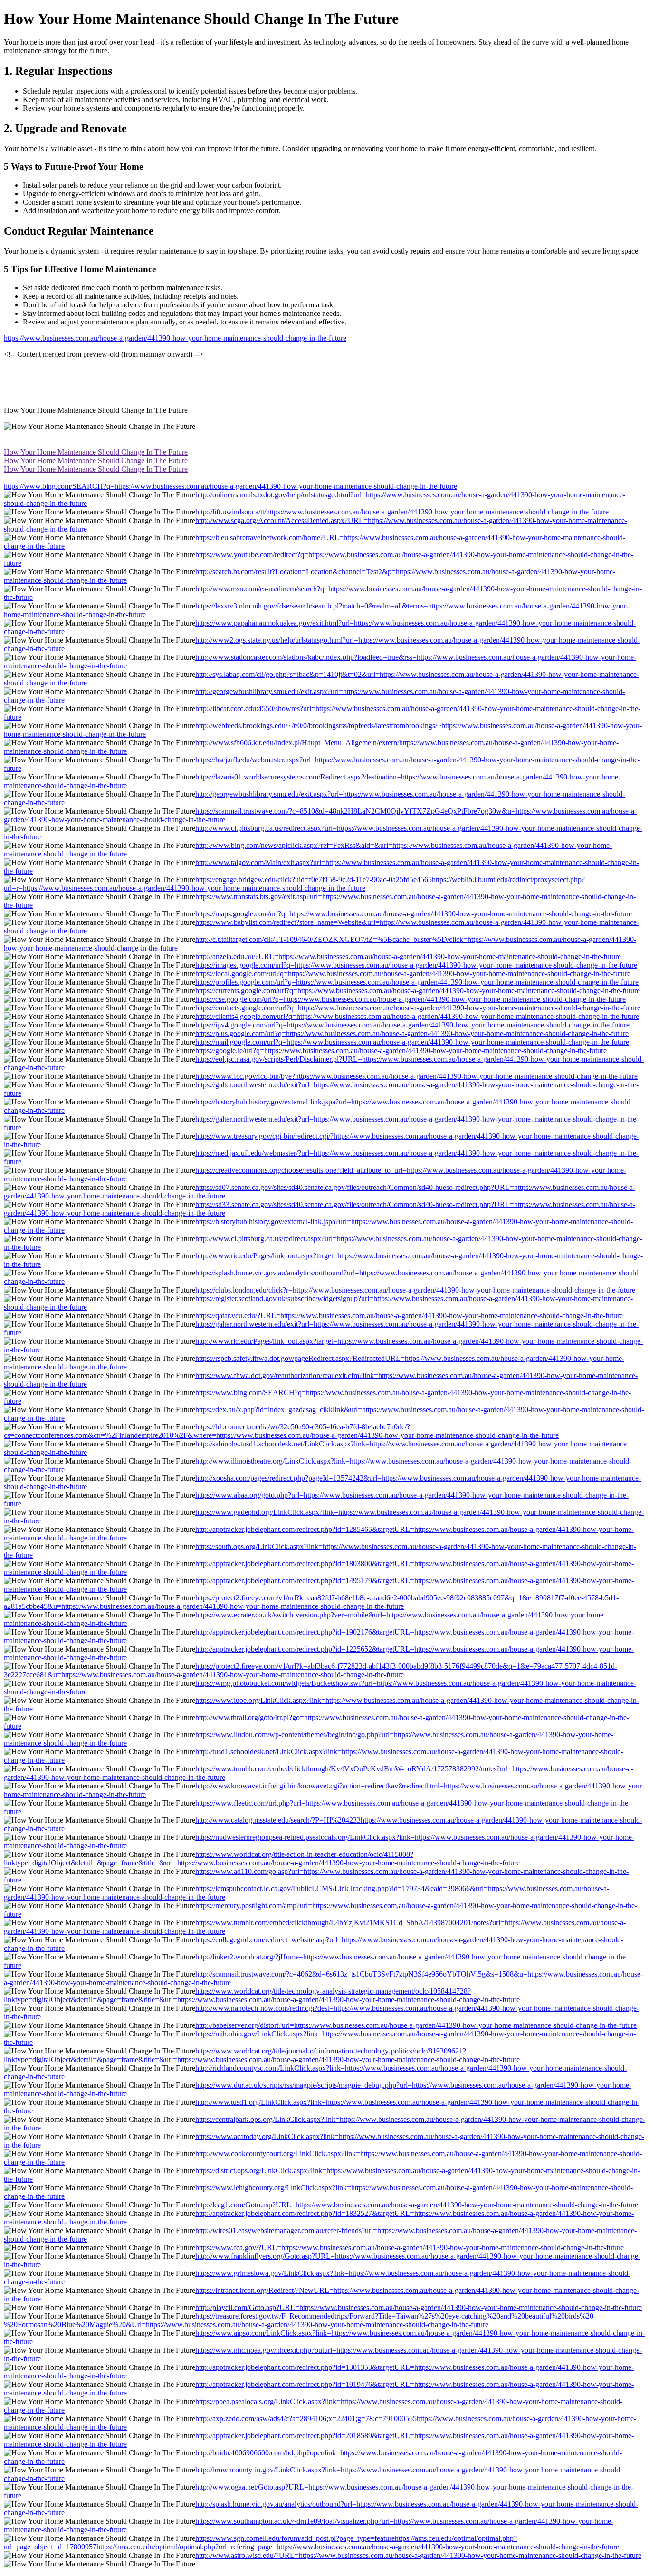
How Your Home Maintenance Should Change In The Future (96, 452)
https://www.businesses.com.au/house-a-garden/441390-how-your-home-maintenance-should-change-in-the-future (175, 338)
